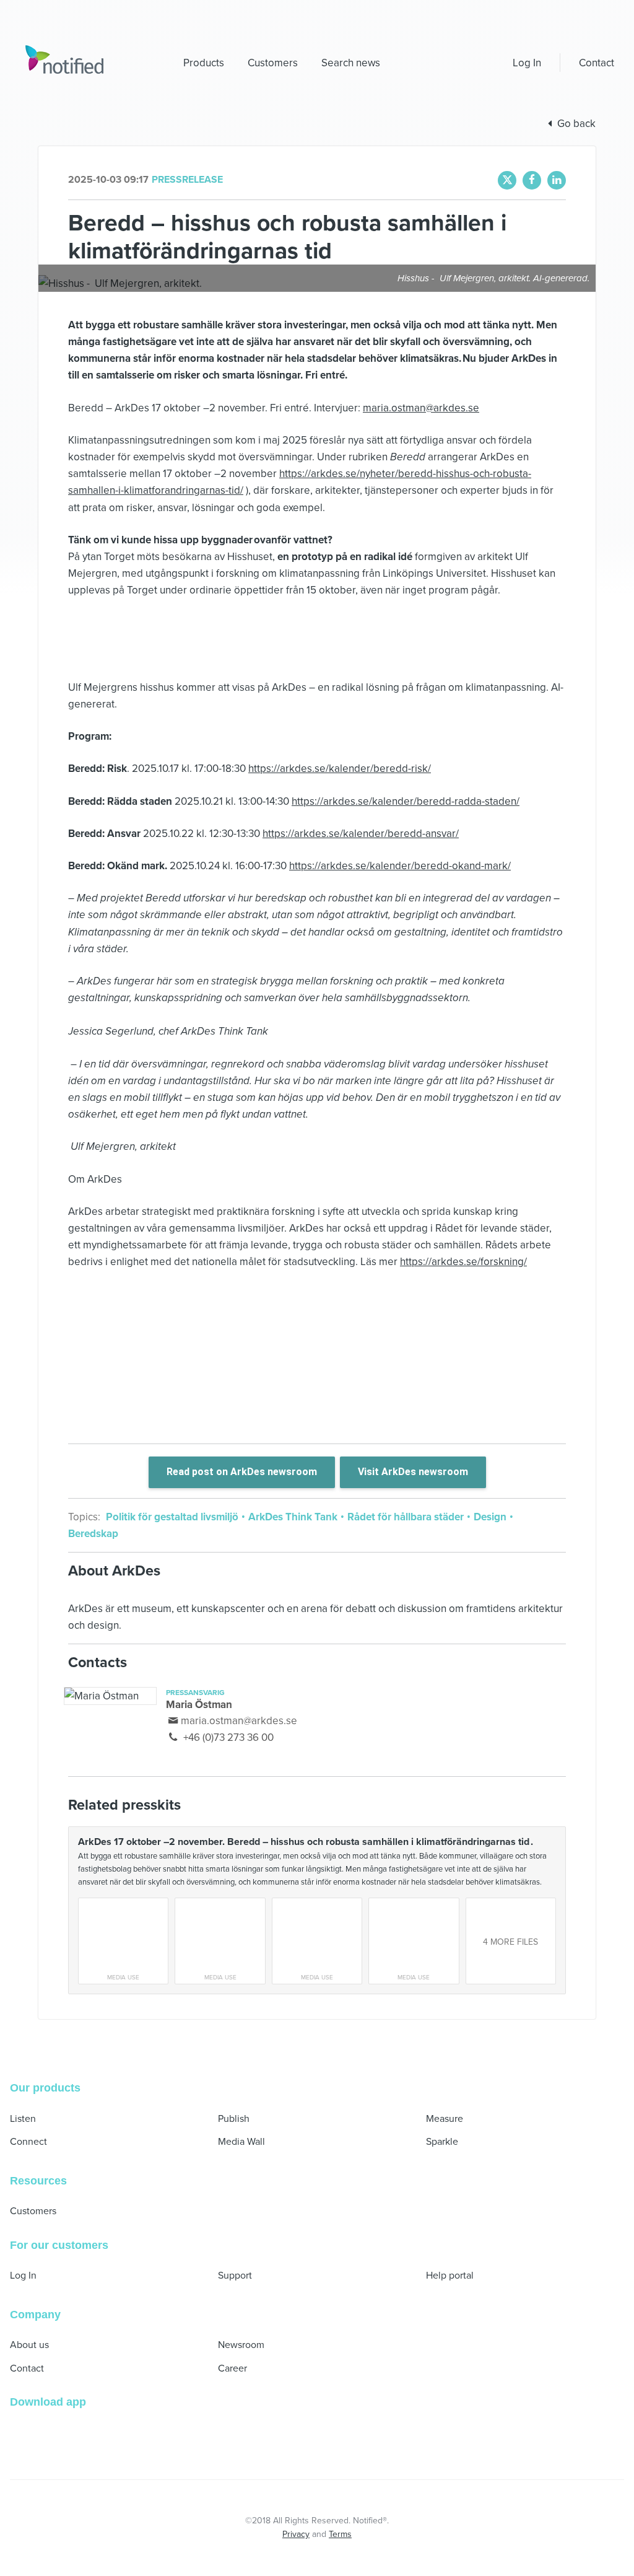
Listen (23, 2119)
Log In (527, 63)
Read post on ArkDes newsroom (242, 1472)
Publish (234, 2119)
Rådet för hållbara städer (406, 1517)
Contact (597, 63)
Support (235, 2276)
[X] (507, 180)
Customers (33, 2211)
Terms (340, 2534)
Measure (445, 2119)
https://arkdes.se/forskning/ (463, 1262)
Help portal (450, 2276)
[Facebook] (532, 180)
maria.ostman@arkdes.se (421, 408)
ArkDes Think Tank (293, 1517)
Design (490, 1517)
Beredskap (93, 1534)
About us (29, 2345)
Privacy (296, 2534)
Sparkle (442, 2142)
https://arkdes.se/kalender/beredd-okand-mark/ (400, 866)
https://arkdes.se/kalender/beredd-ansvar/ (361, 834)
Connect (28, 2142)
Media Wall (241, 2142)
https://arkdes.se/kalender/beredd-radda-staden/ (406, 801)
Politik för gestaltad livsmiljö (173, 1517)
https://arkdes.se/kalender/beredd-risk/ (340, 769)
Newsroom (241, 2345)
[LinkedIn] (557, 180)
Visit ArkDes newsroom (413, 1472)
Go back (576, 124)
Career (232, 2368)
